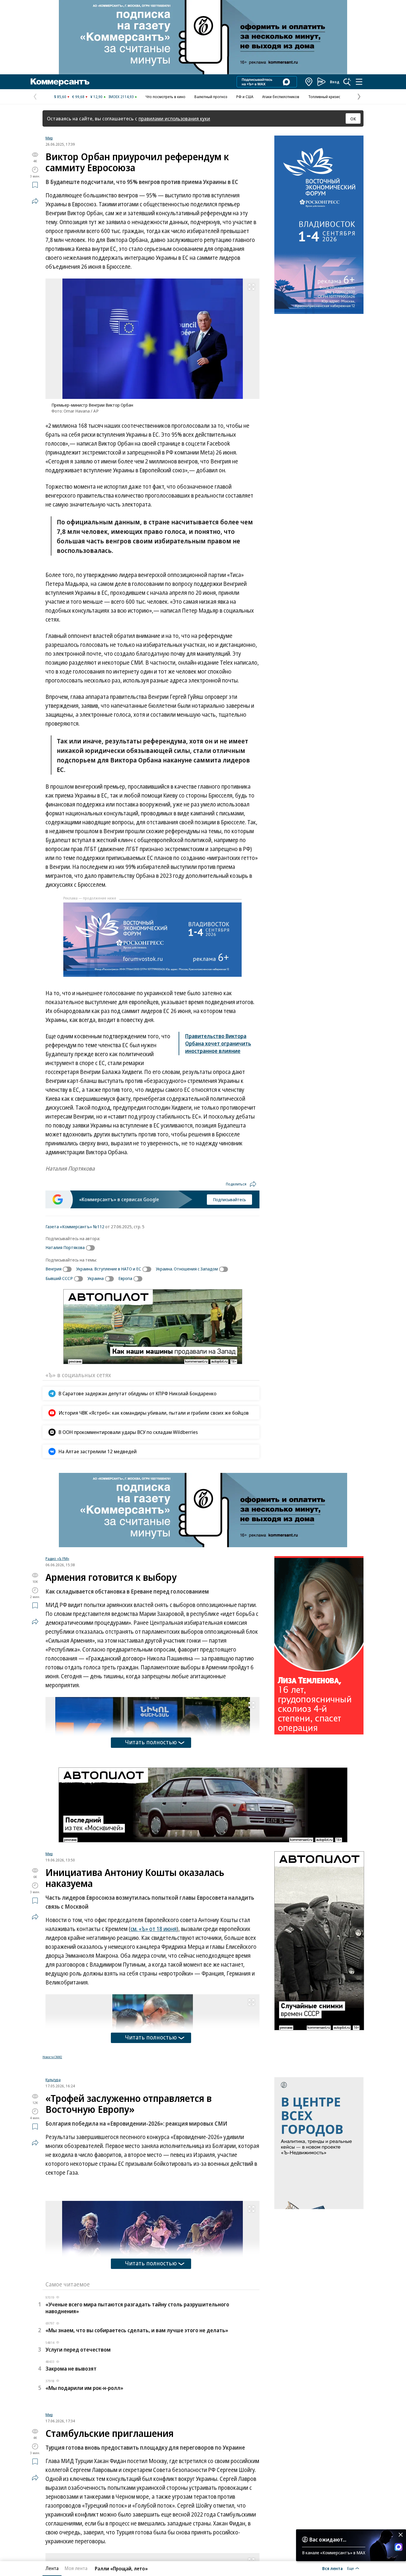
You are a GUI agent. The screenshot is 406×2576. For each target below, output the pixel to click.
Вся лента (332, 2568)
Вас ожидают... (328, 2539)
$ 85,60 (60, 97)
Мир (49, 138)
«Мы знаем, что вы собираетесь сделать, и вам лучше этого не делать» (137, 2404)
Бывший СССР (59, 1278)
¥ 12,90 (96, 97)
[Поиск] (347, 82)
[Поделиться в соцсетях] (35, 201)
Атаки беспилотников (281, 97)
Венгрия (53, 1269)
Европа (125, 1278)
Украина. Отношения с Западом (187, 1269)
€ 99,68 (78, 97)
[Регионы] (309, 82)
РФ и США (245, 97)
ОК (353, 119)
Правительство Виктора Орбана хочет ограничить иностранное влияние (218, 1043)
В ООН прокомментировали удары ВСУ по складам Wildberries (128, 1432)
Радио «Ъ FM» (57, 1559)
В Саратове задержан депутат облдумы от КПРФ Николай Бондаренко (137, 1393)
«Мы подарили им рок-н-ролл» (84, 2462)
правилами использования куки (174, 118)
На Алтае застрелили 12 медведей (98, 1451)
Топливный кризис (324, 97)
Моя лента (76, 2568)
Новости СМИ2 (52, 2057)
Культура (53, 2154)
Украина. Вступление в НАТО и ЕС (109, 1269)
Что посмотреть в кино (166, 97)
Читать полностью (151, 1742)
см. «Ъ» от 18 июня (154, 1929)
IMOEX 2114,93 (121, 97)
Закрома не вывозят (71, 2443)
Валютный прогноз (211, 97)
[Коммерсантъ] (60, 82)
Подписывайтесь (229, 1199)
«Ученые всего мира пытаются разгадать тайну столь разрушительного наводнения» (137, 2382)
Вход (335, 82)
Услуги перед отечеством (78, 2424)
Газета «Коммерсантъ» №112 (75, 1226)
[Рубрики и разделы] (359, 82)
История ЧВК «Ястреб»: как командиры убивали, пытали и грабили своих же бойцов (154, 1413)
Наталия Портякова (65, 1247)
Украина (96, 1278)
